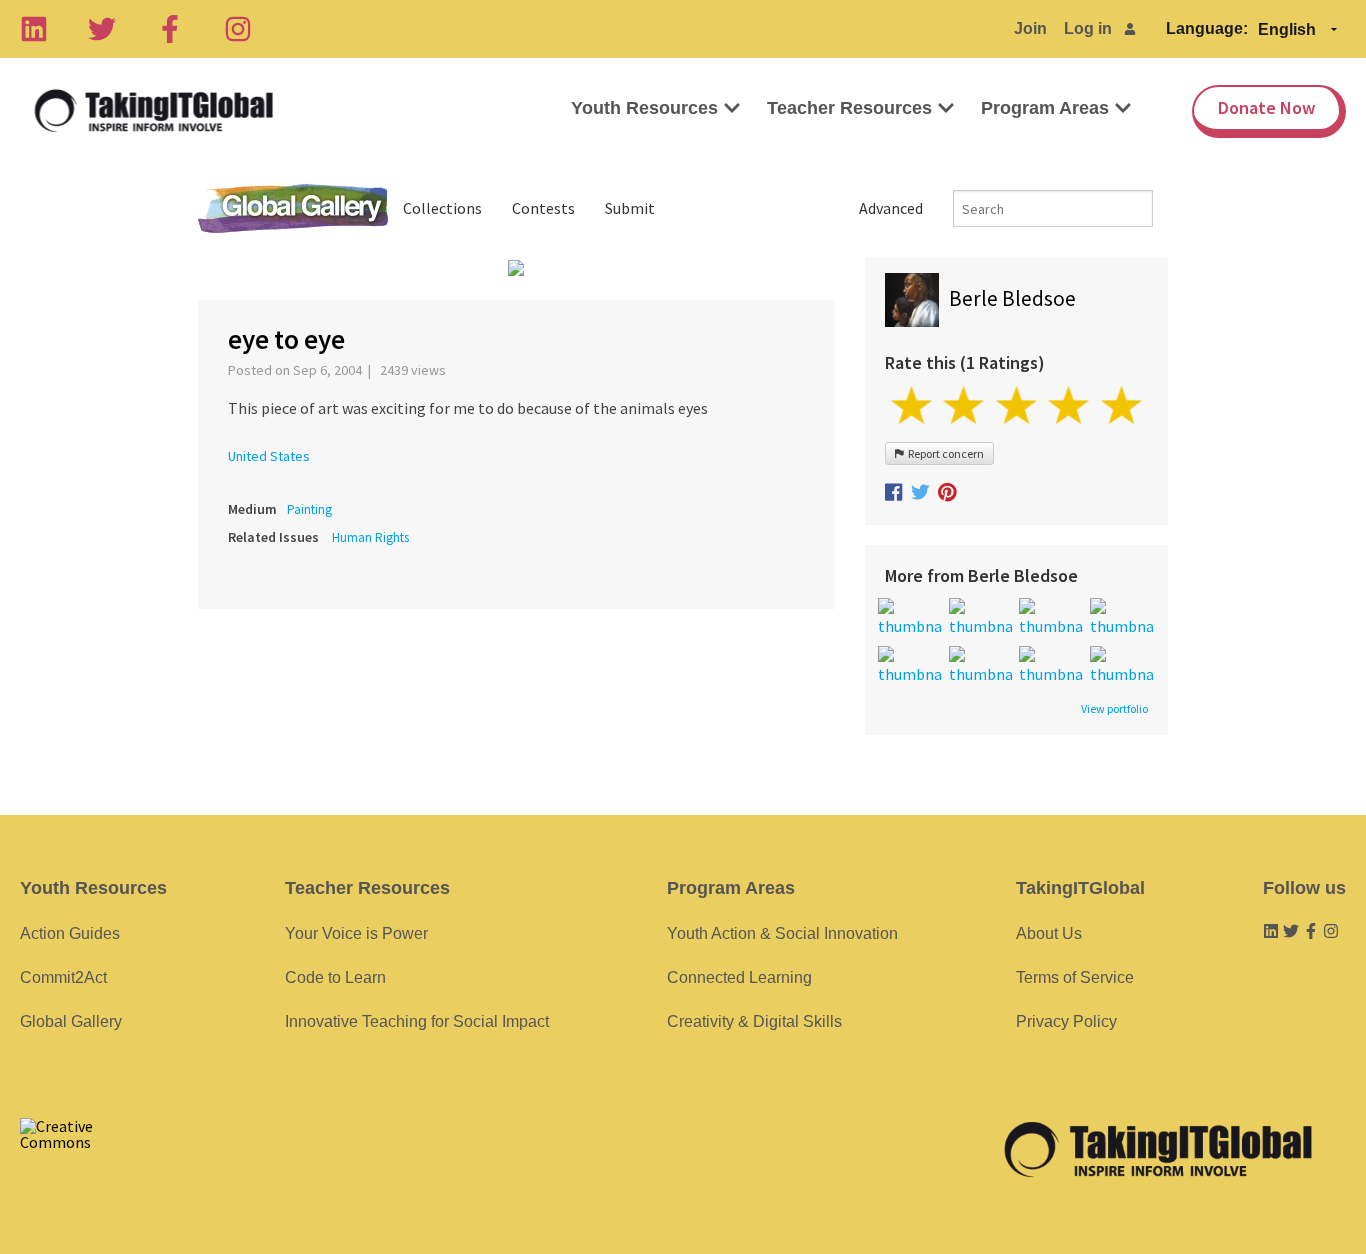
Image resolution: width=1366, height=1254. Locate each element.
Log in (1088, 28)
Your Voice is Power (356, 933)
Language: (1207, 28)
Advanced (891, 208)
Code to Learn (335, 977)
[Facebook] (170, 29)
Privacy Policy (1066, 1021)
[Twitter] (102, 29)
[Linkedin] (34, 29)
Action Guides (70, 933)
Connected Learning (739, 977)
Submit (630, 208)
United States (269, 456)
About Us (1049, 933)
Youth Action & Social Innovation (782, 933)
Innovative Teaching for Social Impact (417, 1021)
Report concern (944, 453)
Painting (309, 509)
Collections (442, 208)
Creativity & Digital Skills (754, 1021)
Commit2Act (63, 977)
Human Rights (370, 537)
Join (1030, 28)
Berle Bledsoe (1012, 298)
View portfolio (1114, 709)
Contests (543, 208)
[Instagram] (238, 29)
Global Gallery (293, 208)
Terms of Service (1075, 977)
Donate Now (1266, 107)
